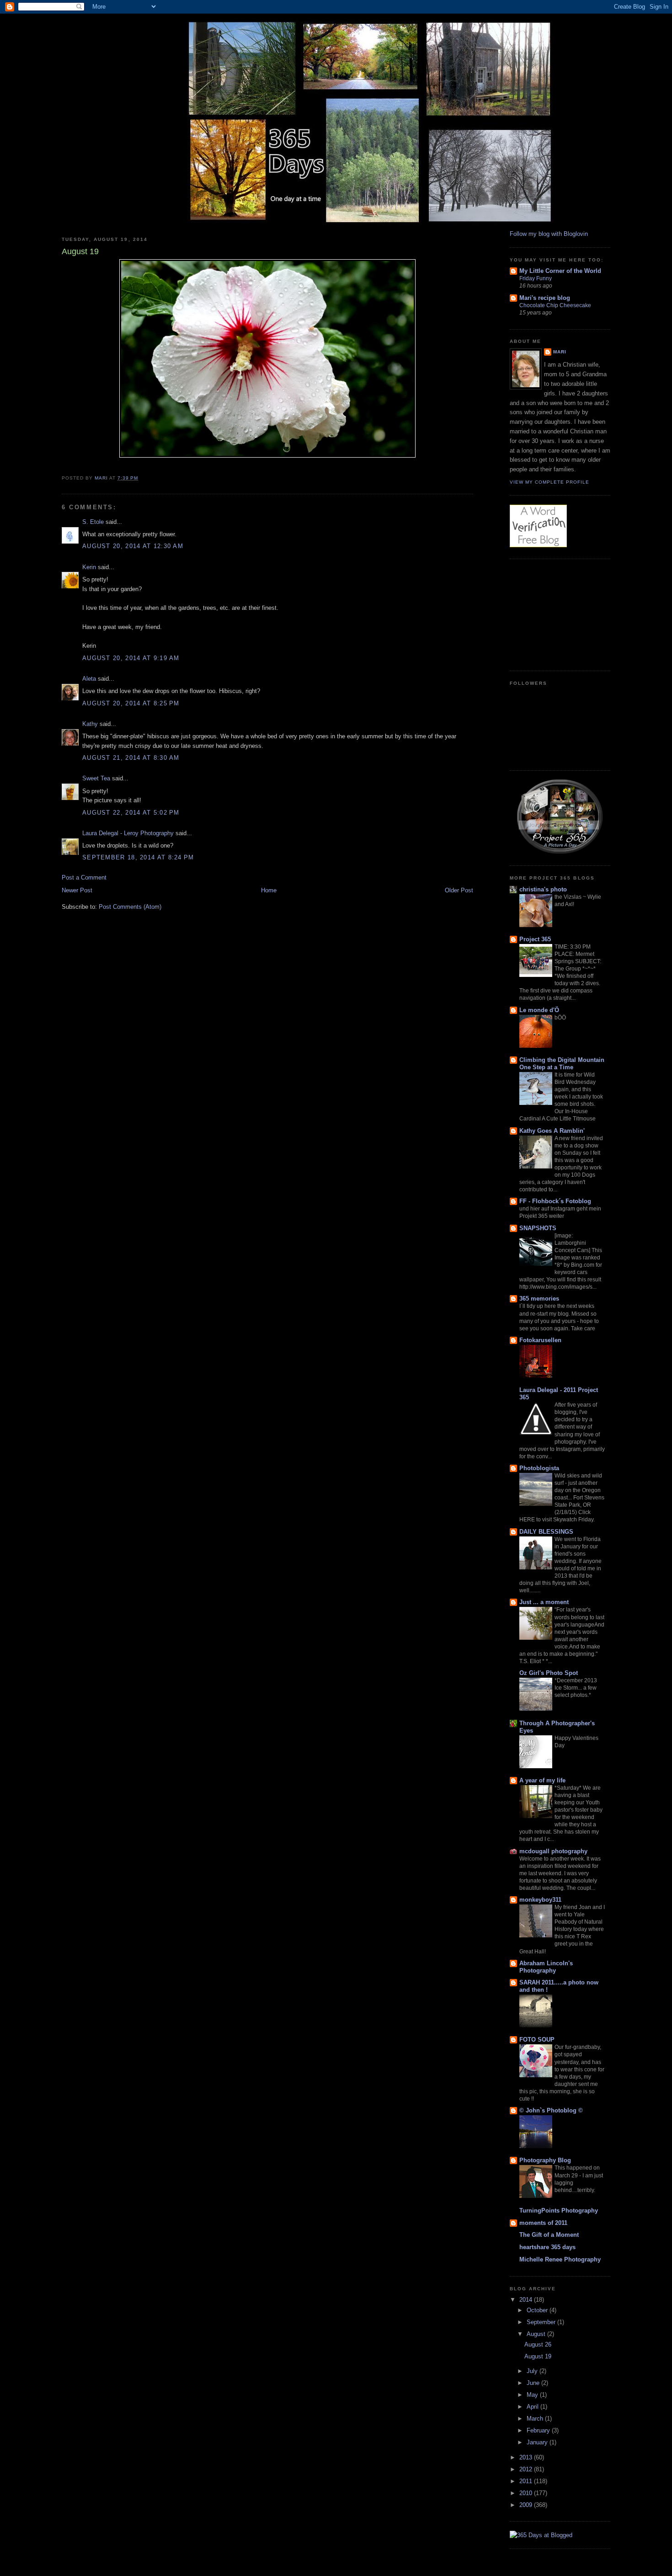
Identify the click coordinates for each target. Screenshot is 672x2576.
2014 (527, 2300)
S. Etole (93, 522)
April (533, 2407)
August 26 (538, 2344)
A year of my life (542, 1780)
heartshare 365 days (547, 2247)
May (533, 2395)
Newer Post (77, 890)
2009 (527, 2505)
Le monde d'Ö (539, 1010)
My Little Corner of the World (560, 271)
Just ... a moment (544, 1602)
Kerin (89, 567)
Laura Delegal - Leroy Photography (128, 833)
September (542, 2322)
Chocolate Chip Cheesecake (555, 305)
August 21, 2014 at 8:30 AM (131, 758)
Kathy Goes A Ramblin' (552, 1131)
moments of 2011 (543, 2223)
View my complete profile (549, 482)
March (536, 2419)
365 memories (539, 1299)
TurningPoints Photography (559, 2211)
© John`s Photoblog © (551, 2110)
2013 (527, 2457)
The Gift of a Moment (549, 2235)
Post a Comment (84, 877)
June (534, 2383)
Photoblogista (539, 1468)
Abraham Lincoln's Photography (546, 1967)
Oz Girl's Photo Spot (549, 1673)
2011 (527, 2481)
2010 (527, 2493)
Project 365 (535, 939)
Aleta (89, 679)
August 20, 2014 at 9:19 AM (131, 658)
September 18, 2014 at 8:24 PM (138, 857)
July (533, 2371)
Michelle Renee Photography (560, 2259)
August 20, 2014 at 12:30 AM (133, 546)
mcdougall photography (553, 1851)
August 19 (538, 2356)
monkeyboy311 (540, 1900)
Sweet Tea (96, 778)
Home (269, 890)
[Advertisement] (555, 613)
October (538, 2310)
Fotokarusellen (540, 1340)
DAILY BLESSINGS (546, 1532)
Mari (560, 352)
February (539, 2430)
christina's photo (543, 889)
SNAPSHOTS (538, 1228)
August (537, 2334)
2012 (527, 2469)
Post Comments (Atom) (130, 907)
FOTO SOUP (537, 2040)
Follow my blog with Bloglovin (549, 234)
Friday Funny (536, 278)
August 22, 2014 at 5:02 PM (131, 813)
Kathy (90, 724)
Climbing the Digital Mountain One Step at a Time (562, 1064)
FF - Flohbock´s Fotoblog (555, 1201)
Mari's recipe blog (545, 298)
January (538, 2442)
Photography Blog (545, 2160)
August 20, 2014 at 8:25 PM (131, 703)
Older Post (459, 890)
